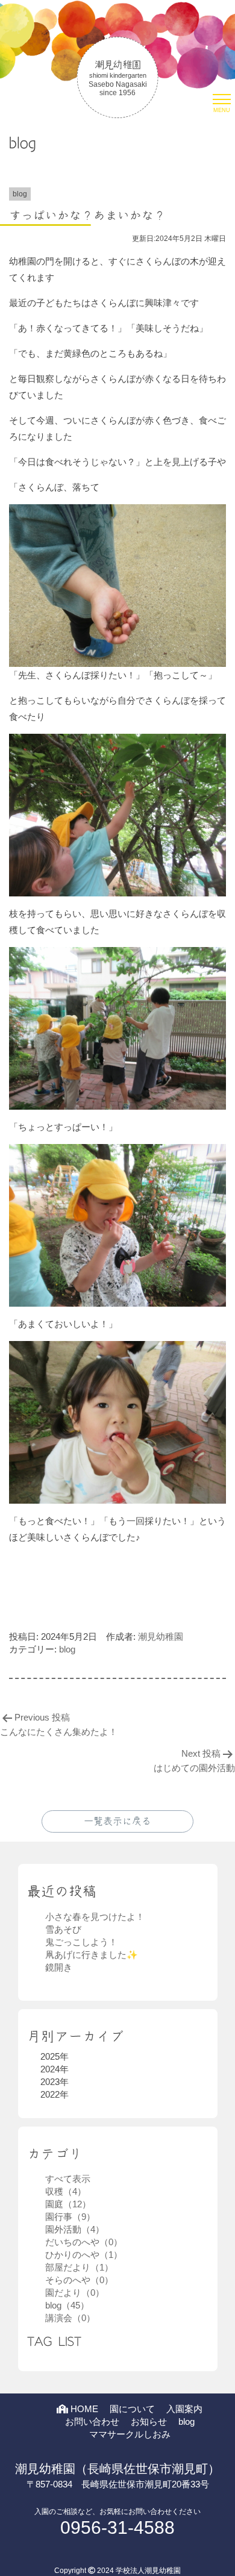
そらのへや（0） (79, 2280)
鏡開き (59, 1967)
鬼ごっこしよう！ (81, 1942)
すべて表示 (68, 2179)
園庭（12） (68, 2204)
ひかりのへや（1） (84, 2255)
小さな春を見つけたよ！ (95, 1917)
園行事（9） (70, 2217)
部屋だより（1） (79, 2267)
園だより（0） (75, 2293)
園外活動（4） (75, 2229)
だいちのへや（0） (84, 2242)
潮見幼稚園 (161, 1637)
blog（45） (67, 2305)
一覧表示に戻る (117, 1821)
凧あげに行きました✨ (92, 1955)
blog (67, 1649)
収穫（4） (66, 2191)
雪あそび (63, 1929)
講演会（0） (70, 2318)
